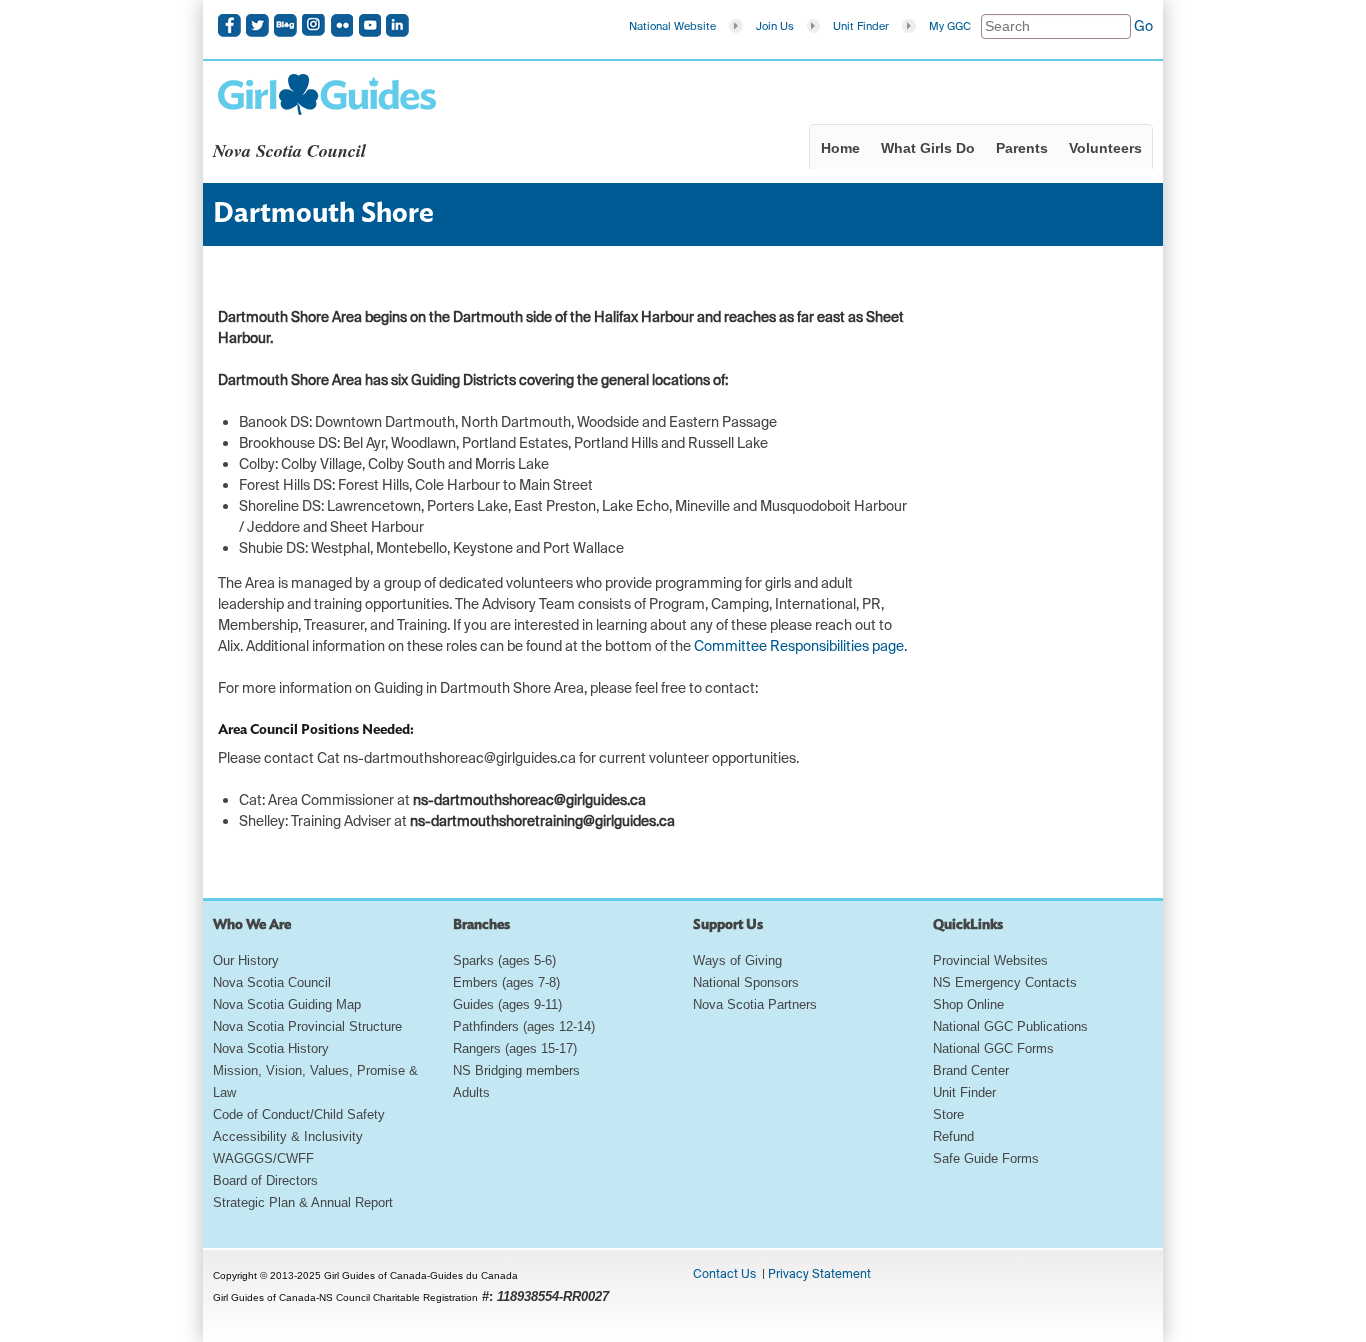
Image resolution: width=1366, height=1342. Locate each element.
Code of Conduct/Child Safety (299, 1114)
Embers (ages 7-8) (506, 982)
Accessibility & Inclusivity (288, 1136)
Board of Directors (265, 1180)
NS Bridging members (516, 1070)
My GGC (950, 26)
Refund (953, 1136)
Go (1143, 26)
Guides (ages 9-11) (507, 1004)
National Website (672, 26)
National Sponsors (746, 982)
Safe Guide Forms (986, 1158)
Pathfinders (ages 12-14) (524, 1026)
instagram (313, 25)
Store (948, 1114)
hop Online (973, 1004)
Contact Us (724, 1274)
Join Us (775, 26)
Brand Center (971, 1070)
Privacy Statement (819, 1274)
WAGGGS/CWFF (263, 1158)
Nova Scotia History (271, 1048)
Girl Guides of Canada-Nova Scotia (327, 94)
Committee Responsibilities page (799, 646)
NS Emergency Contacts (1005, 982)
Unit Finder (861, 26)
